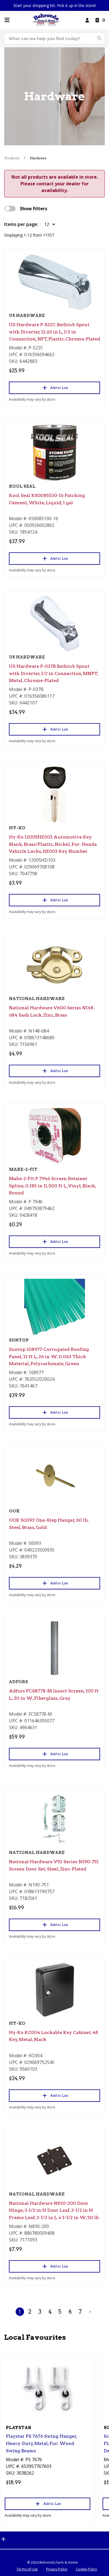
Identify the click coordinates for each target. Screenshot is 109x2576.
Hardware (38, 158)
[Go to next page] (90, 2312)
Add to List (59, 388)
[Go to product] (54, 282)
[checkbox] (10, 209)
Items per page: (21, 224)
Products (12, 158)
